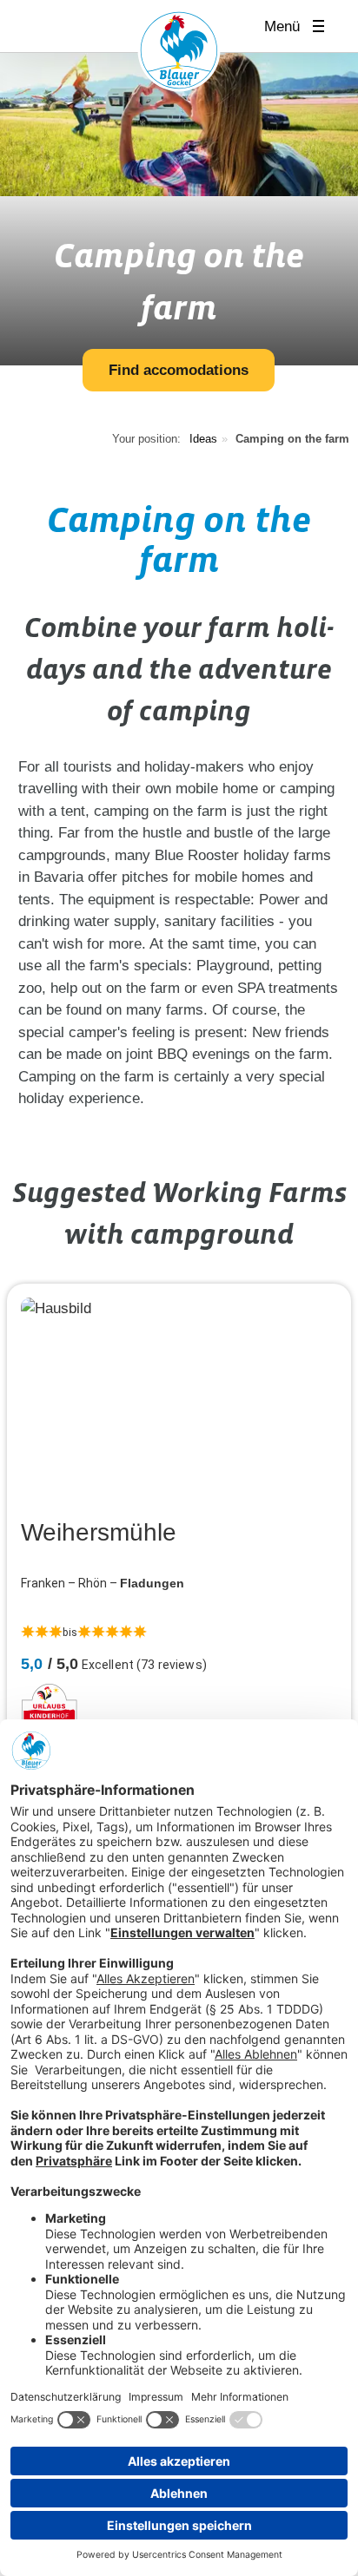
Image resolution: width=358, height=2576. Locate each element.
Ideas (203, 439)
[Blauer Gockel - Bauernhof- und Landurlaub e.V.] (179, 54)
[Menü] (324, 26)
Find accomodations (179, 370)
